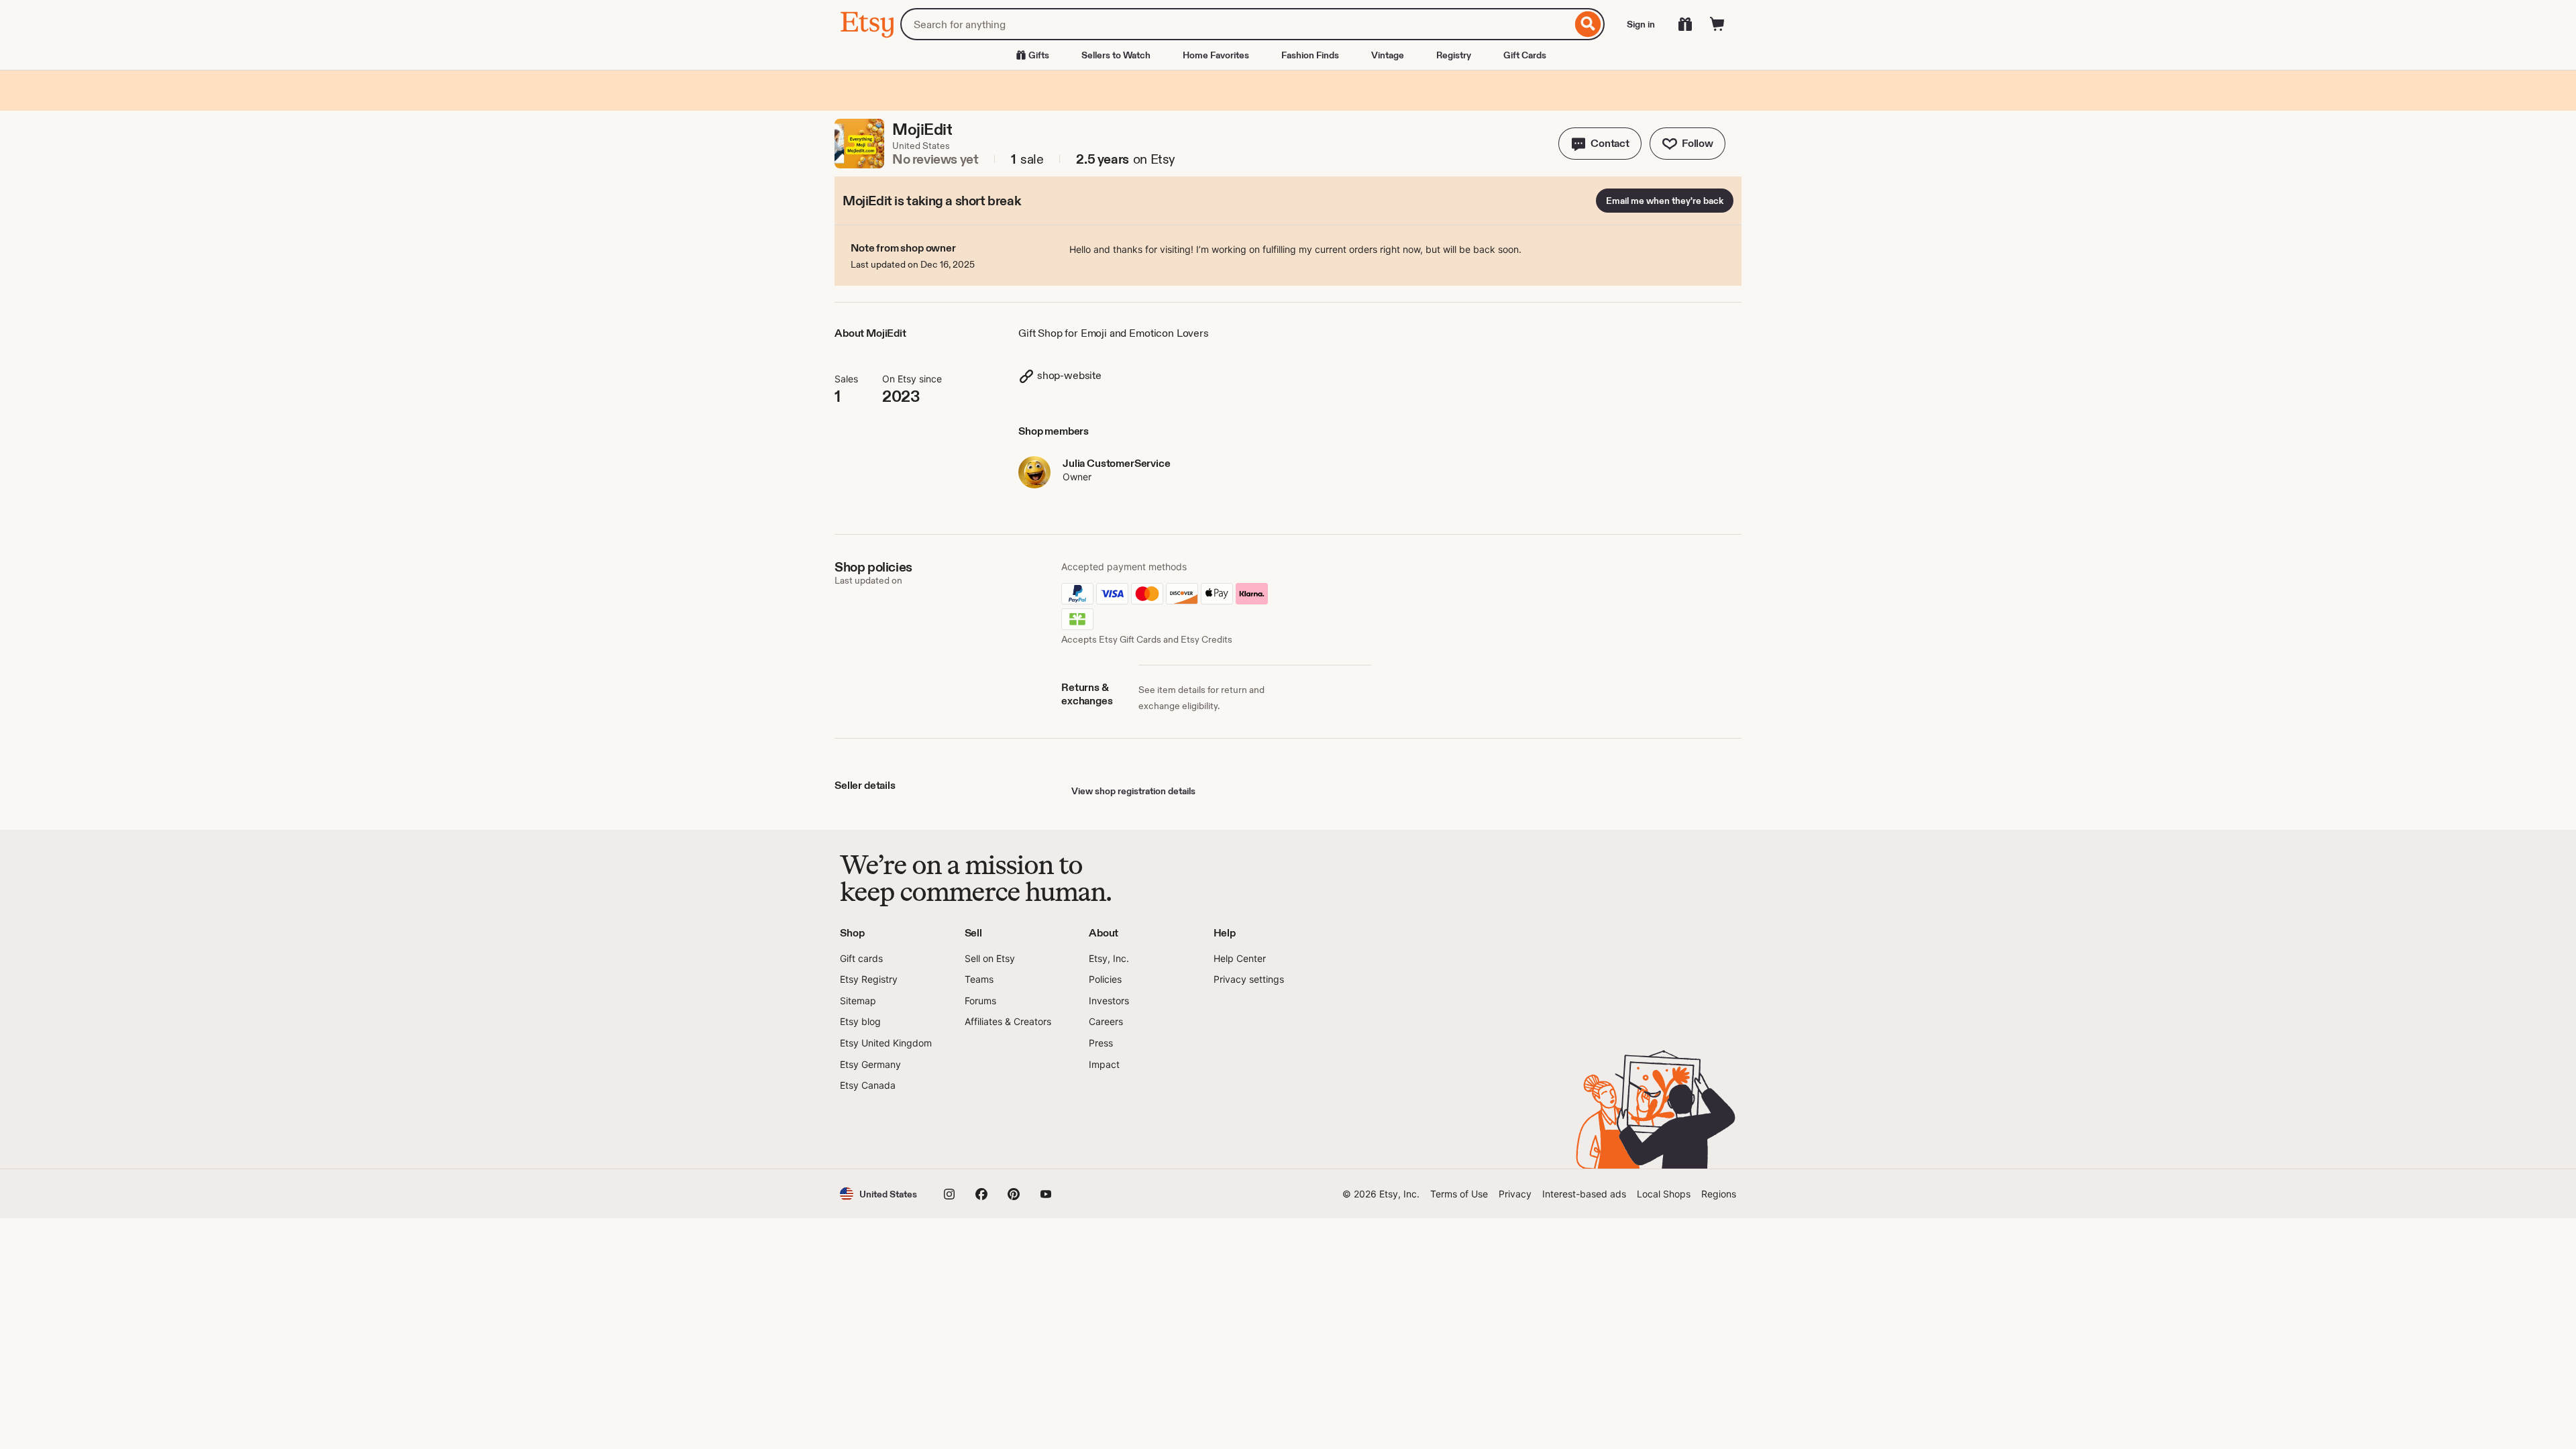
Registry (1454, 55)
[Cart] (1717, 24)
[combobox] (1236, 24)
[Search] (1588, 24)
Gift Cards (1525, 55)
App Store (885, 1131)
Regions (1719, 1194)
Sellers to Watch (1116, 55)
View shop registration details (1133, 791)
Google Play (986, 1131)
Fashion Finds (1310, 55)
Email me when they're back (1665, 201)
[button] (1600, 144)
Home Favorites (1216, 55)
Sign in (1641, 24)
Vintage (1388, 55)
